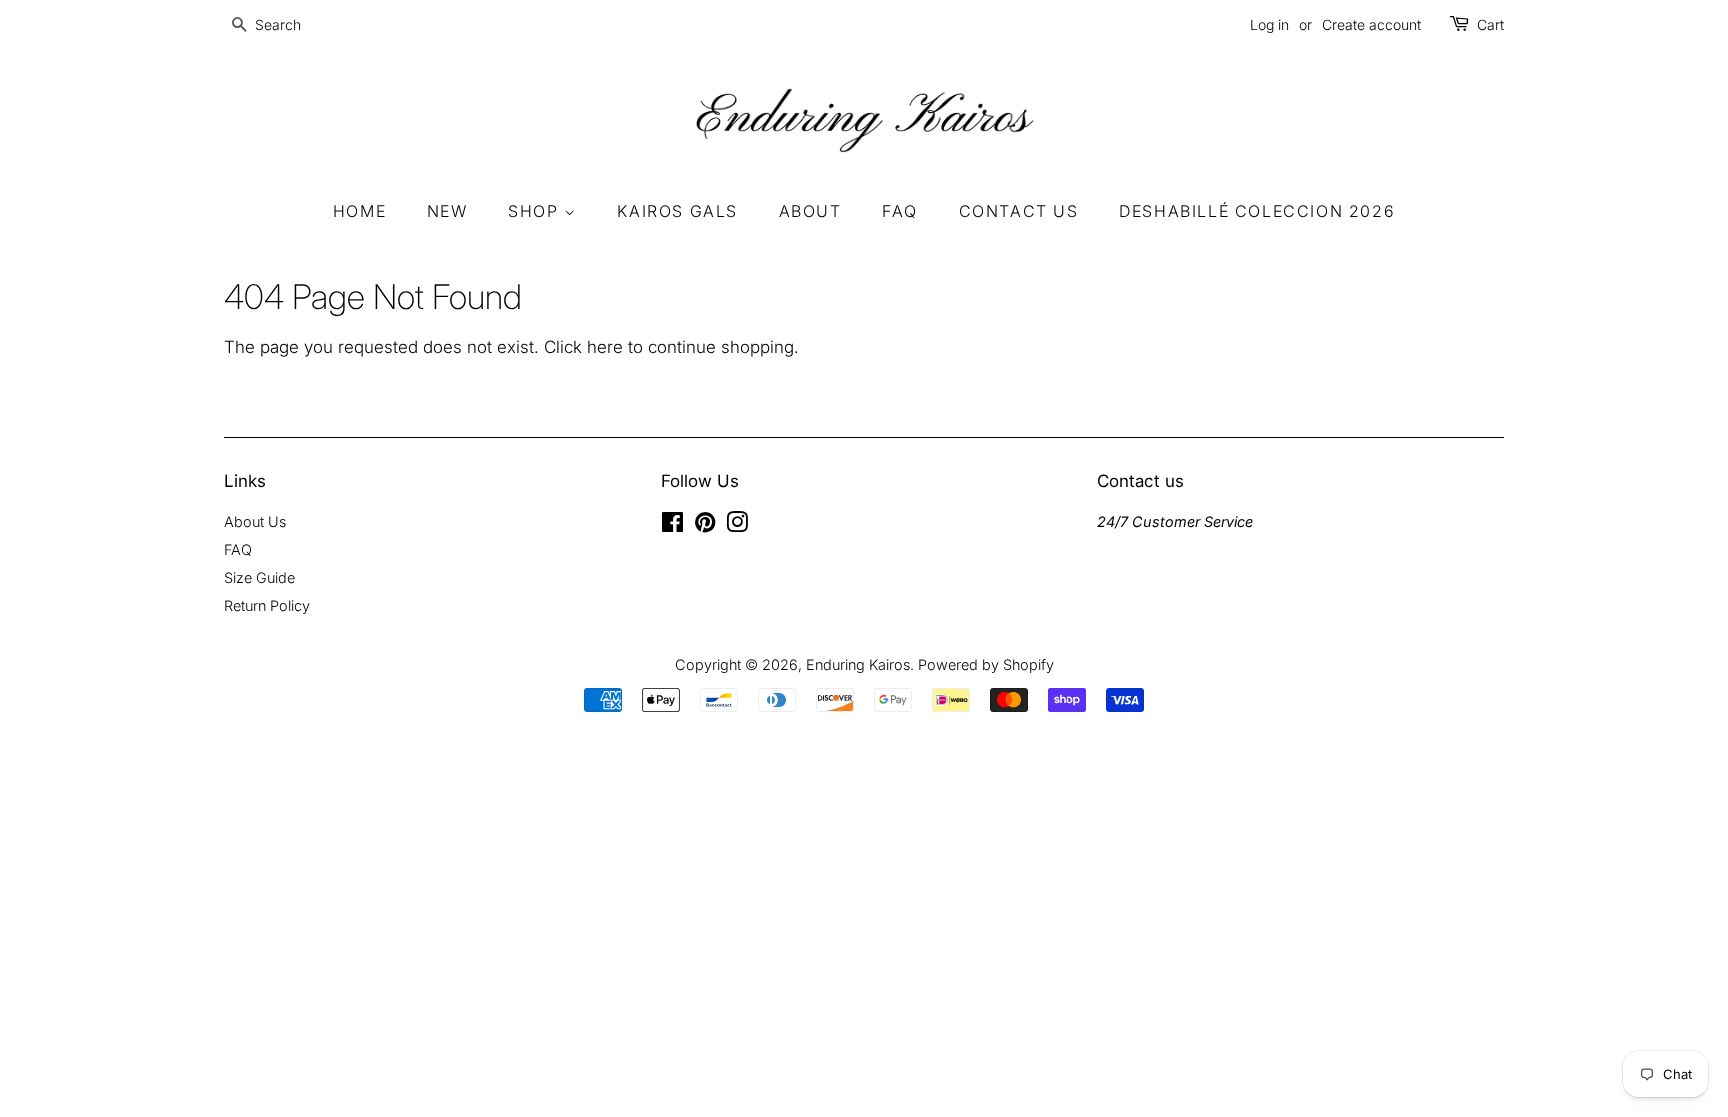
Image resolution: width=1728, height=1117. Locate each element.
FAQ (900, 211)
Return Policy (267, 605)
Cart (1490, 24)
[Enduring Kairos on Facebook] (672, 525)
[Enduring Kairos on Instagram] (737, 525)
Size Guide (259, 577)
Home (359, 211)
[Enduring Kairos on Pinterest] (705, 525)
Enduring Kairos (858, 664)
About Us (255, 521)
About (810, 211)
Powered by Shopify (986, 664)
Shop (536, 211)
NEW (447, 211)
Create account (1371, 24)
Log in (1269, 24)
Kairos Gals (677, 211)
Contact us (1019, 211)
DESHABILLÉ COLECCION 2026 (1257, 211)
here (605, 347)
